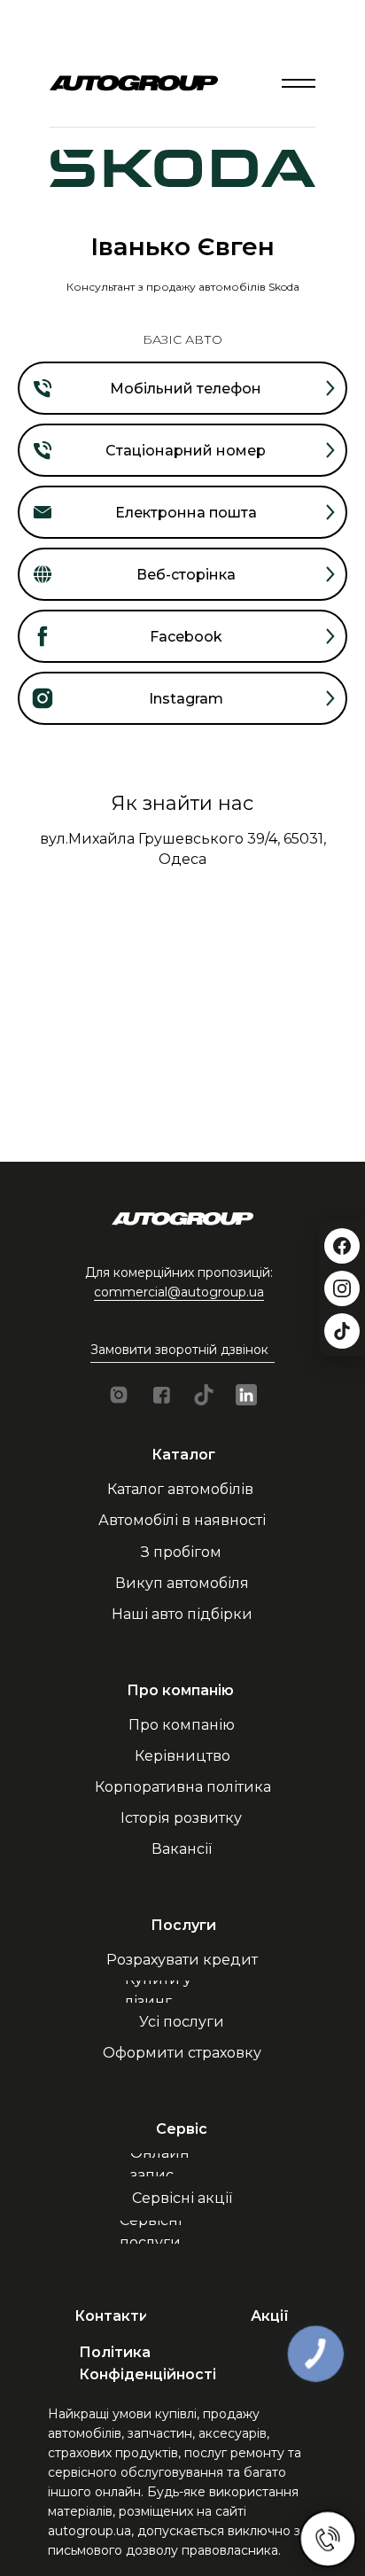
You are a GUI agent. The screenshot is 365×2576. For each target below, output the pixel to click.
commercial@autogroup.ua (179, 1292)
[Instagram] (342, 1288)
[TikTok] (342, 1331)
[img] (299, 83)
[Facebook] (342, 1246)
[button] (183, 1350)
